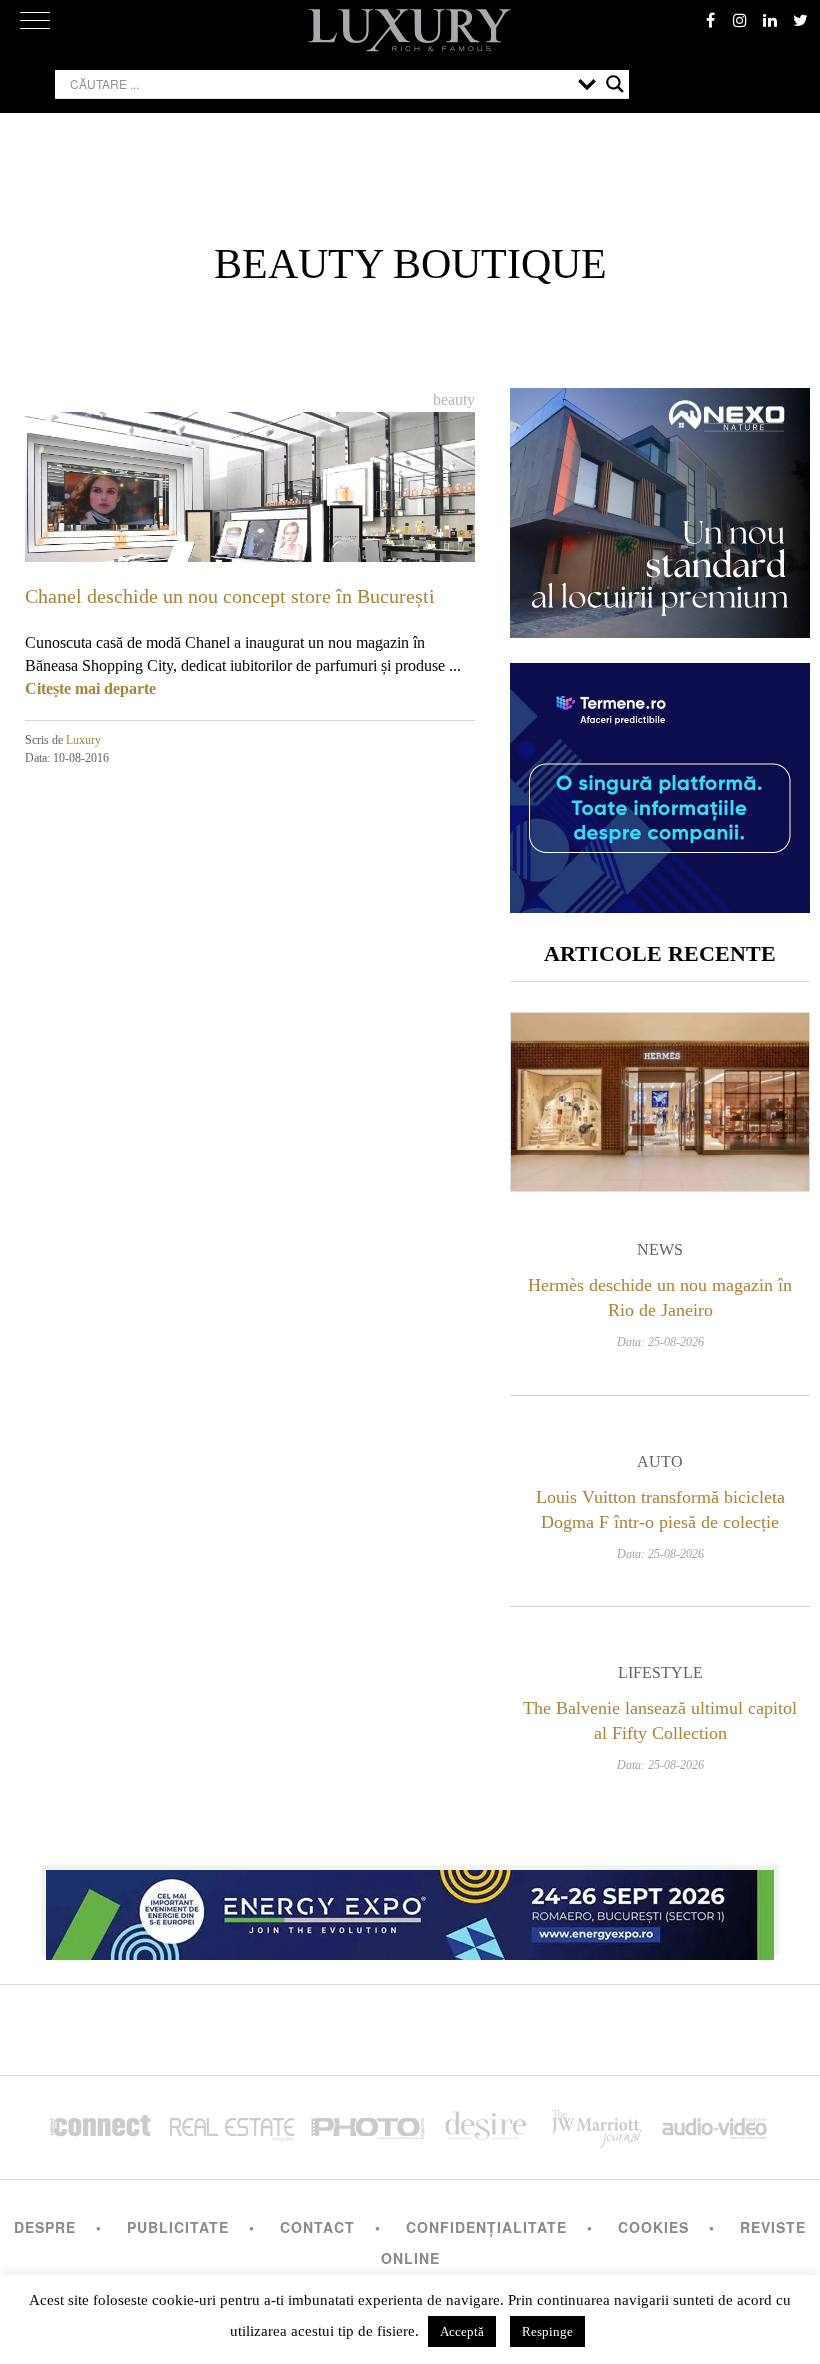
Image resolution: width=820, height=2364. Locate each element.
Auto (660, 1461)
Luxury (83, 740)
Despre (45, 2227)
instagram (740, 20)
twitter (800, 20)
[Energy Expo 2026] (410, 1910)
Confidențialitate (486, 2227)
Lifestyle (660, 1672)
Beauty (454, 399)
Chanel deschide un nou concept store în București (230, 596)
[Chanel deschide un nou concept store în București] (250, 538)
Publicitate (178, 2227)
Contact (317, 2227)
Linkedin (770, 20)
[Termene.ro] (660, 905)
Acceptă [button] (462, 2331)
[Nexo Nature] (660, 630)
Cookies (653, 2227)
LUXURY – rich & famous (410, 30)
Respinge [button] (547, 2331)
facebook (710, 20)
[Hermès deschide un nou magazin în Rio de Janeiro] (660, 1102)
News (660, 1249)
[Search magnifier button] (615, 84)
